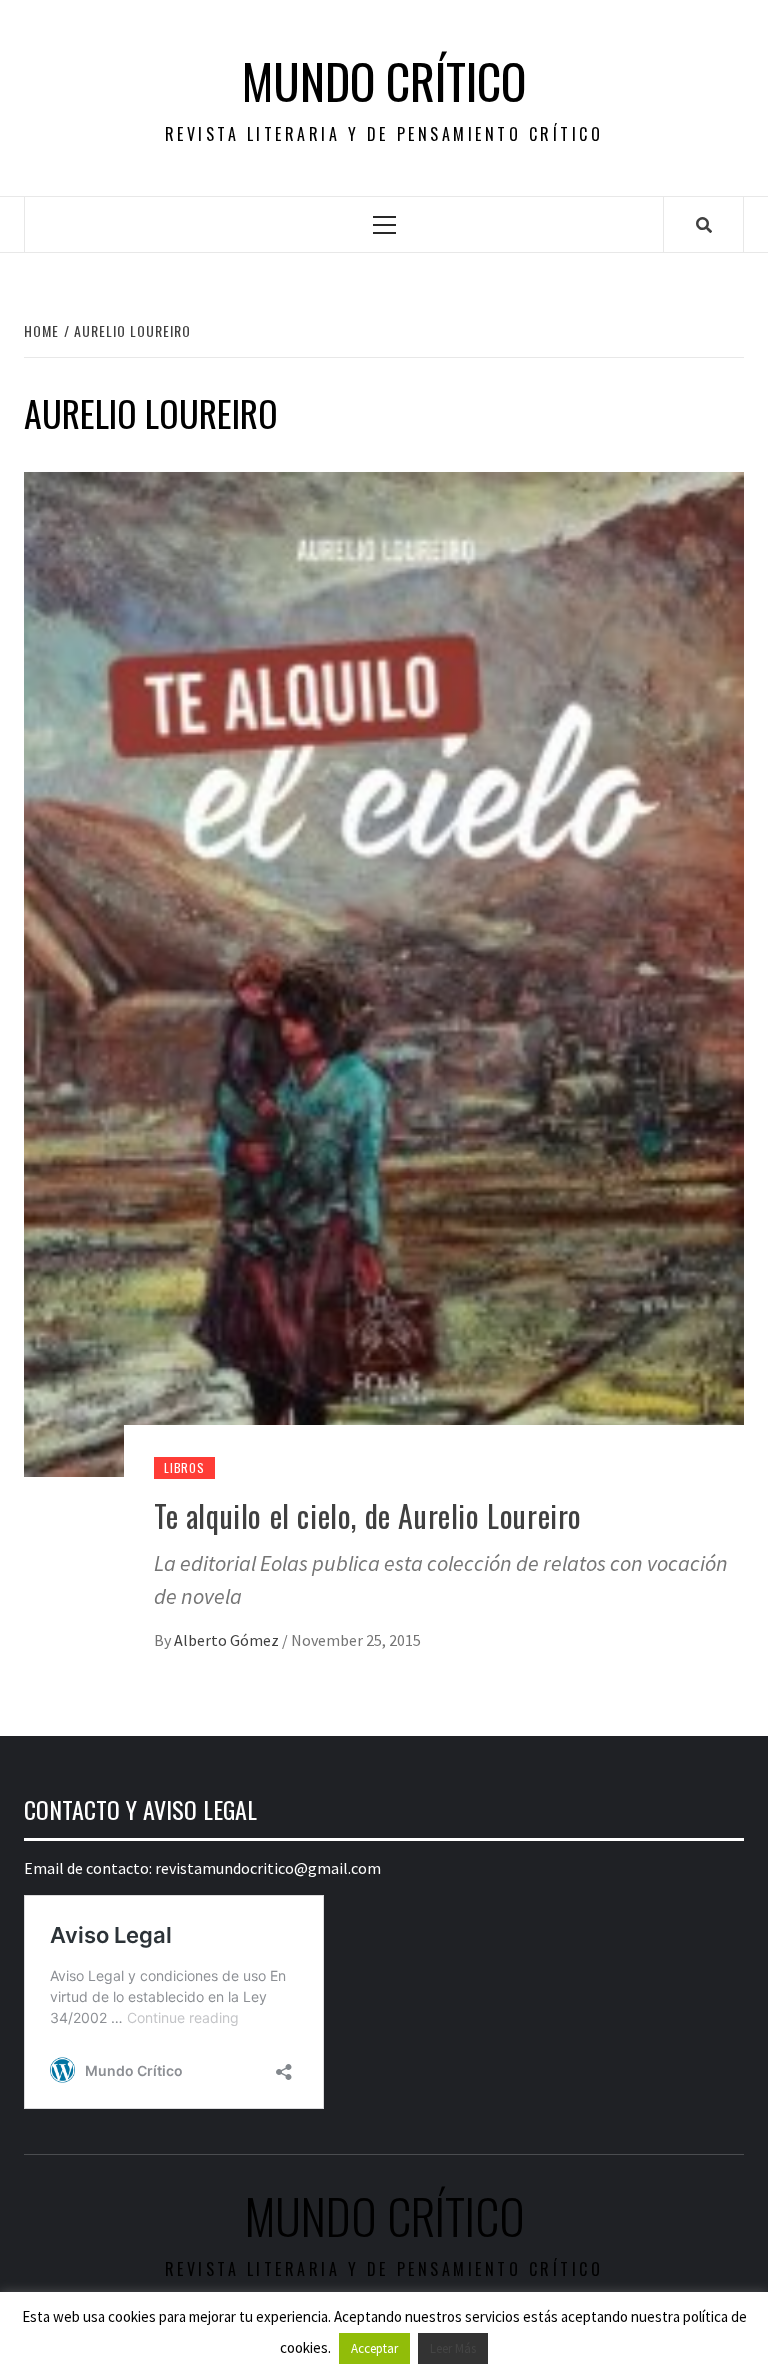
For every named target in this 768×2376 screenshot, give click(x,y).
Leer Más (453, 2348)
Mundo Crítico (384, 81)
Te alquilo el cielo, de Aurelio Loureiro (368, 1515)
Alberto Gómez (228, 1640)
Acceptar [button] (374, 2348)
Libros (184, 1467)
